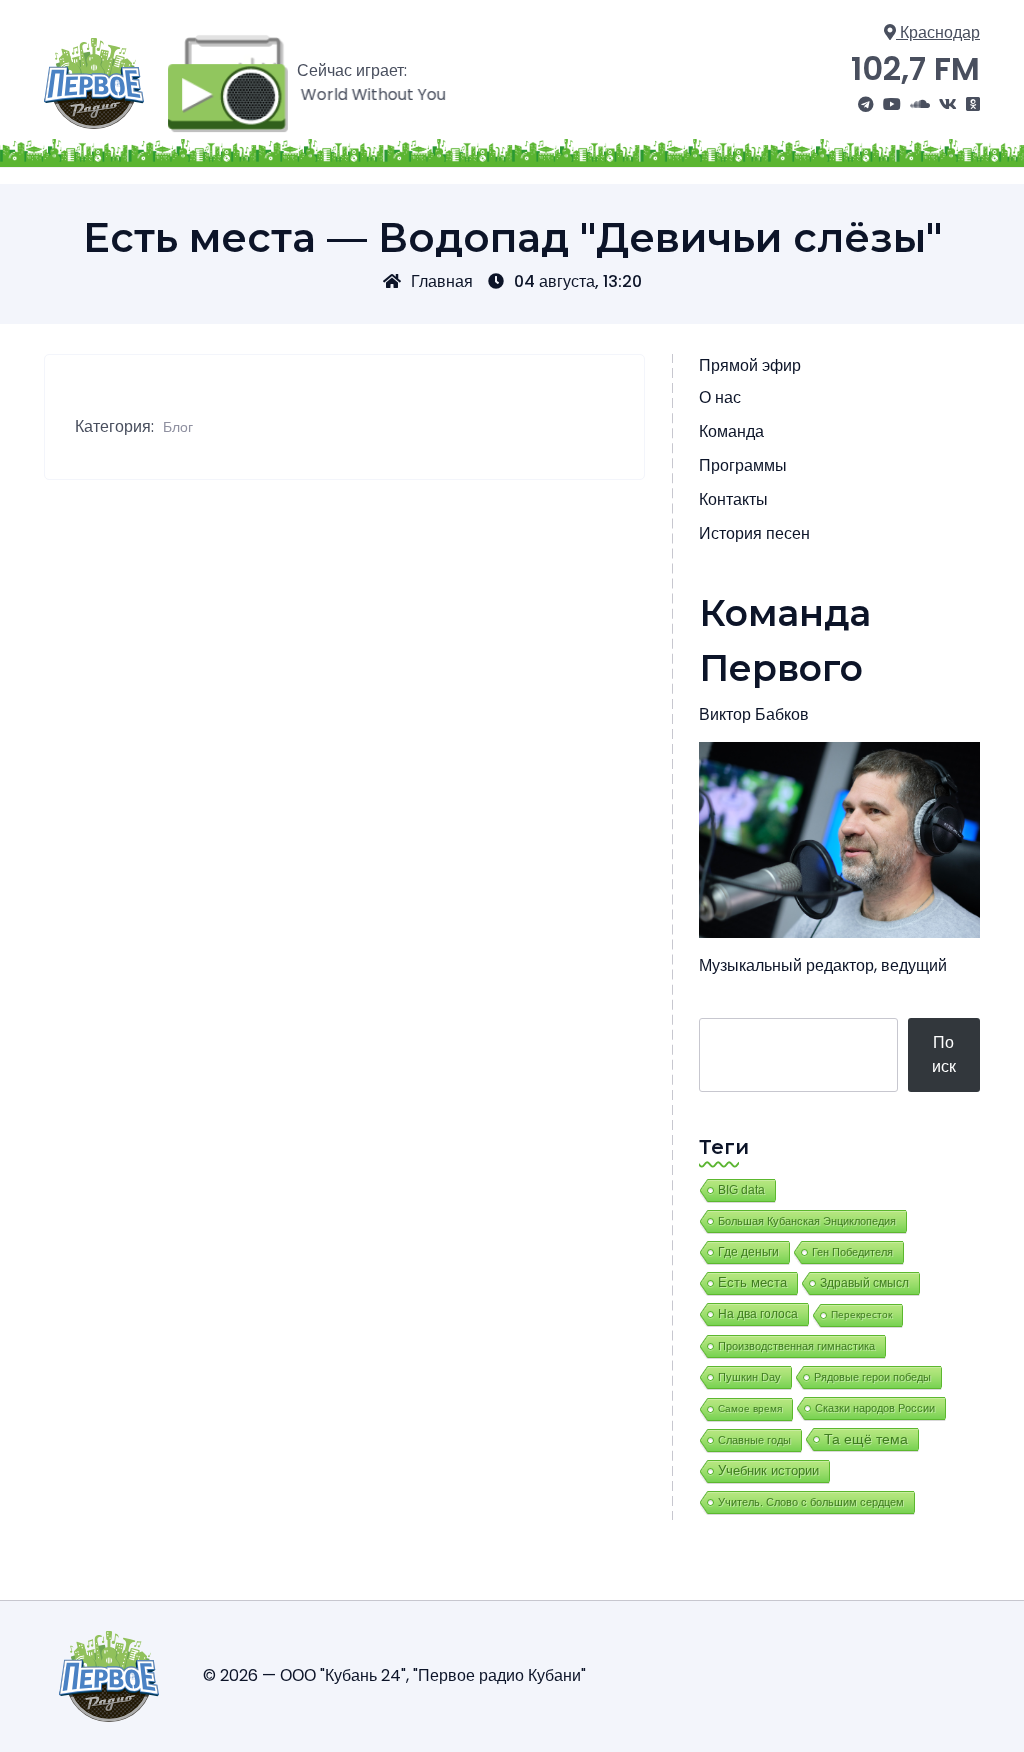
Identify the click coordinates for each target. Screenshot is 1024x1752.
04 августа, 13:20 (578, 281)
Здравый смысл (864, 1283)
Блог (178, 427)
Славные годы (754, 1440)
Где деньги (748, 1252)
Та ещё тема (866, 1439)
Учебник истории (768, 1470)
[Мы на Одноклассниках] (973, 105)
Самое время (750, 1408)
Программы (743, 465)
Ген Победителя (852, 1252)
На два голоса (758, 1313)
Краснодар (938, 32)
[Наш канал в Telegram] (866, 105)
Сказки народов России (875, 1408)
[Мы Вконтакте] (948, 105)
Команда (731, 431)
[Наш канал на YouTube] (892, 105)
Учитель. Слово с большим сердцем (811, 1502)
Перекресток (861, 1314)
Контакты (733, 499)
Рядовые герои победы (872, 1377)
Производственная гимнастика (796, 1346)
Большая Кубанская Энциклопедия (807, 1221)
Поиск (944, 1054)
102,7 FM (915, 68)
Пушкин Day (749, 1377)
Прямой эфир (750, 365)
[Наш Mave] (920, 105)
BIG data (741, 1190)
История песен (754, 533)
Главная (442, 281)
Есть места (752, 1283)
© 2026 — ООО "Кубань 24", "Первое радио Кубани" (394, 1675)
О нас (720, 397)
